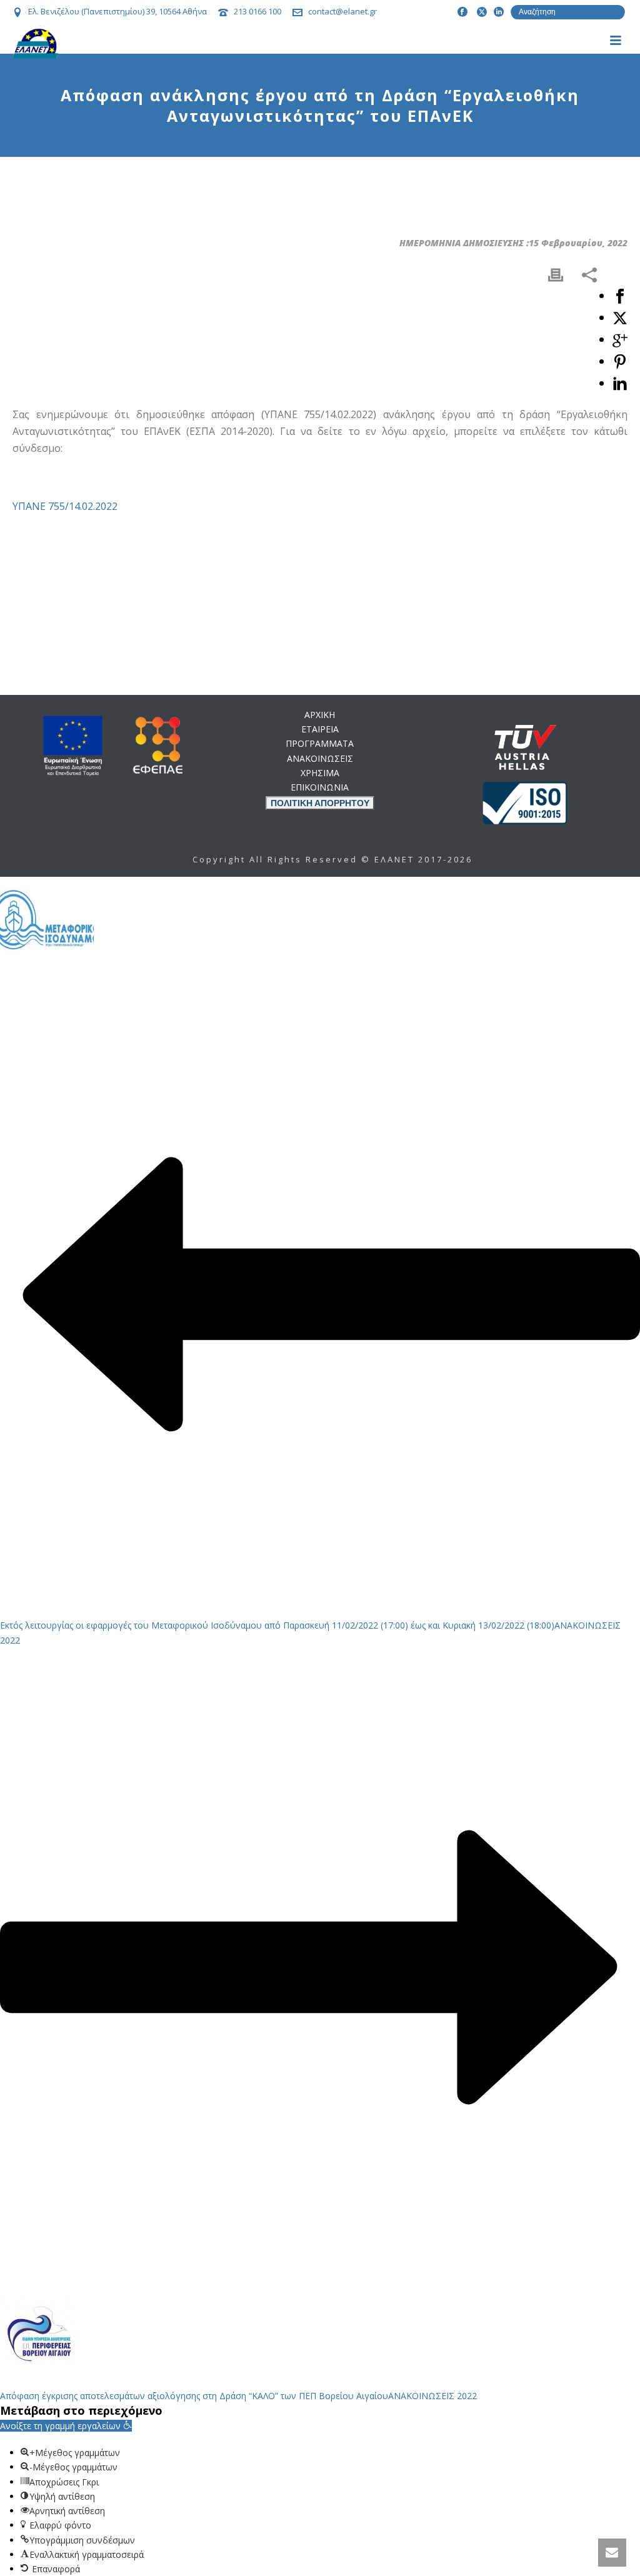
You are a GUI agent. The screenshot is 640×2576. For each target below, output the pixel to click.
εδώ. (391, 1047)
